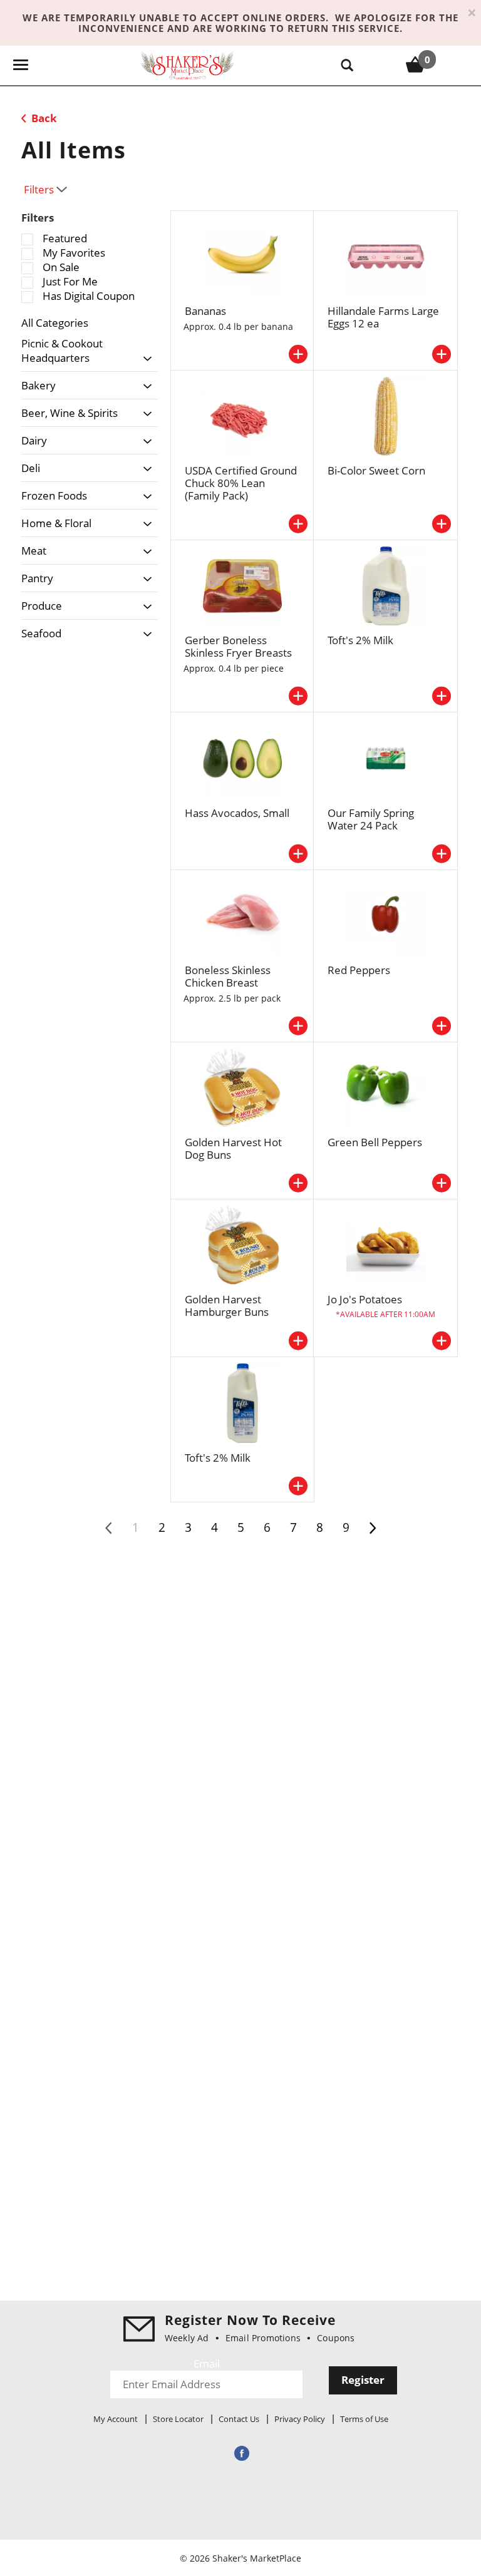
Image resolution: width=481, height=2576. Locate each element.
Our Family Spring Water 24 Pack (371, 819)
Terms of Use (364, 2419)
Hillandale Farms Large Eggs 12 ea (383, 317)
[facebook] (240, 2453)
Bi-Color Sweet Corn (376, 470)
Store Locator (178, 2419)
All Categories (55, 323)
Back (43, 118)
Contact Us (239, 2419)
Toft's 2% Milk (360, 640)
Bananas (205, 311)
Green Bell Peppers (375, 1142)
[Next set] (372, 1528)
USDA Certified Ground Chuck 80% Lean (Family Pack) (241, 483)
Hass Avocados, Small (237, 813)
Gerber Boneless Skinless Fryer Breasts (238, 646)
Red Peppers (359, 970)
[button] (144, 359)
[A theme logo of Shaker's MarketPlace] (187, 65)
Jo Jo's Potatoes (365, 1299)
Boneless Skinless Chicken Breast (228, 976)
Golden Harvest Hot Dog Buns (233, 1148)
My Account (116, 2419)
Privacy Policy (300, 2419)
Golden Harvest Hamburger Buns (227, 1306)
